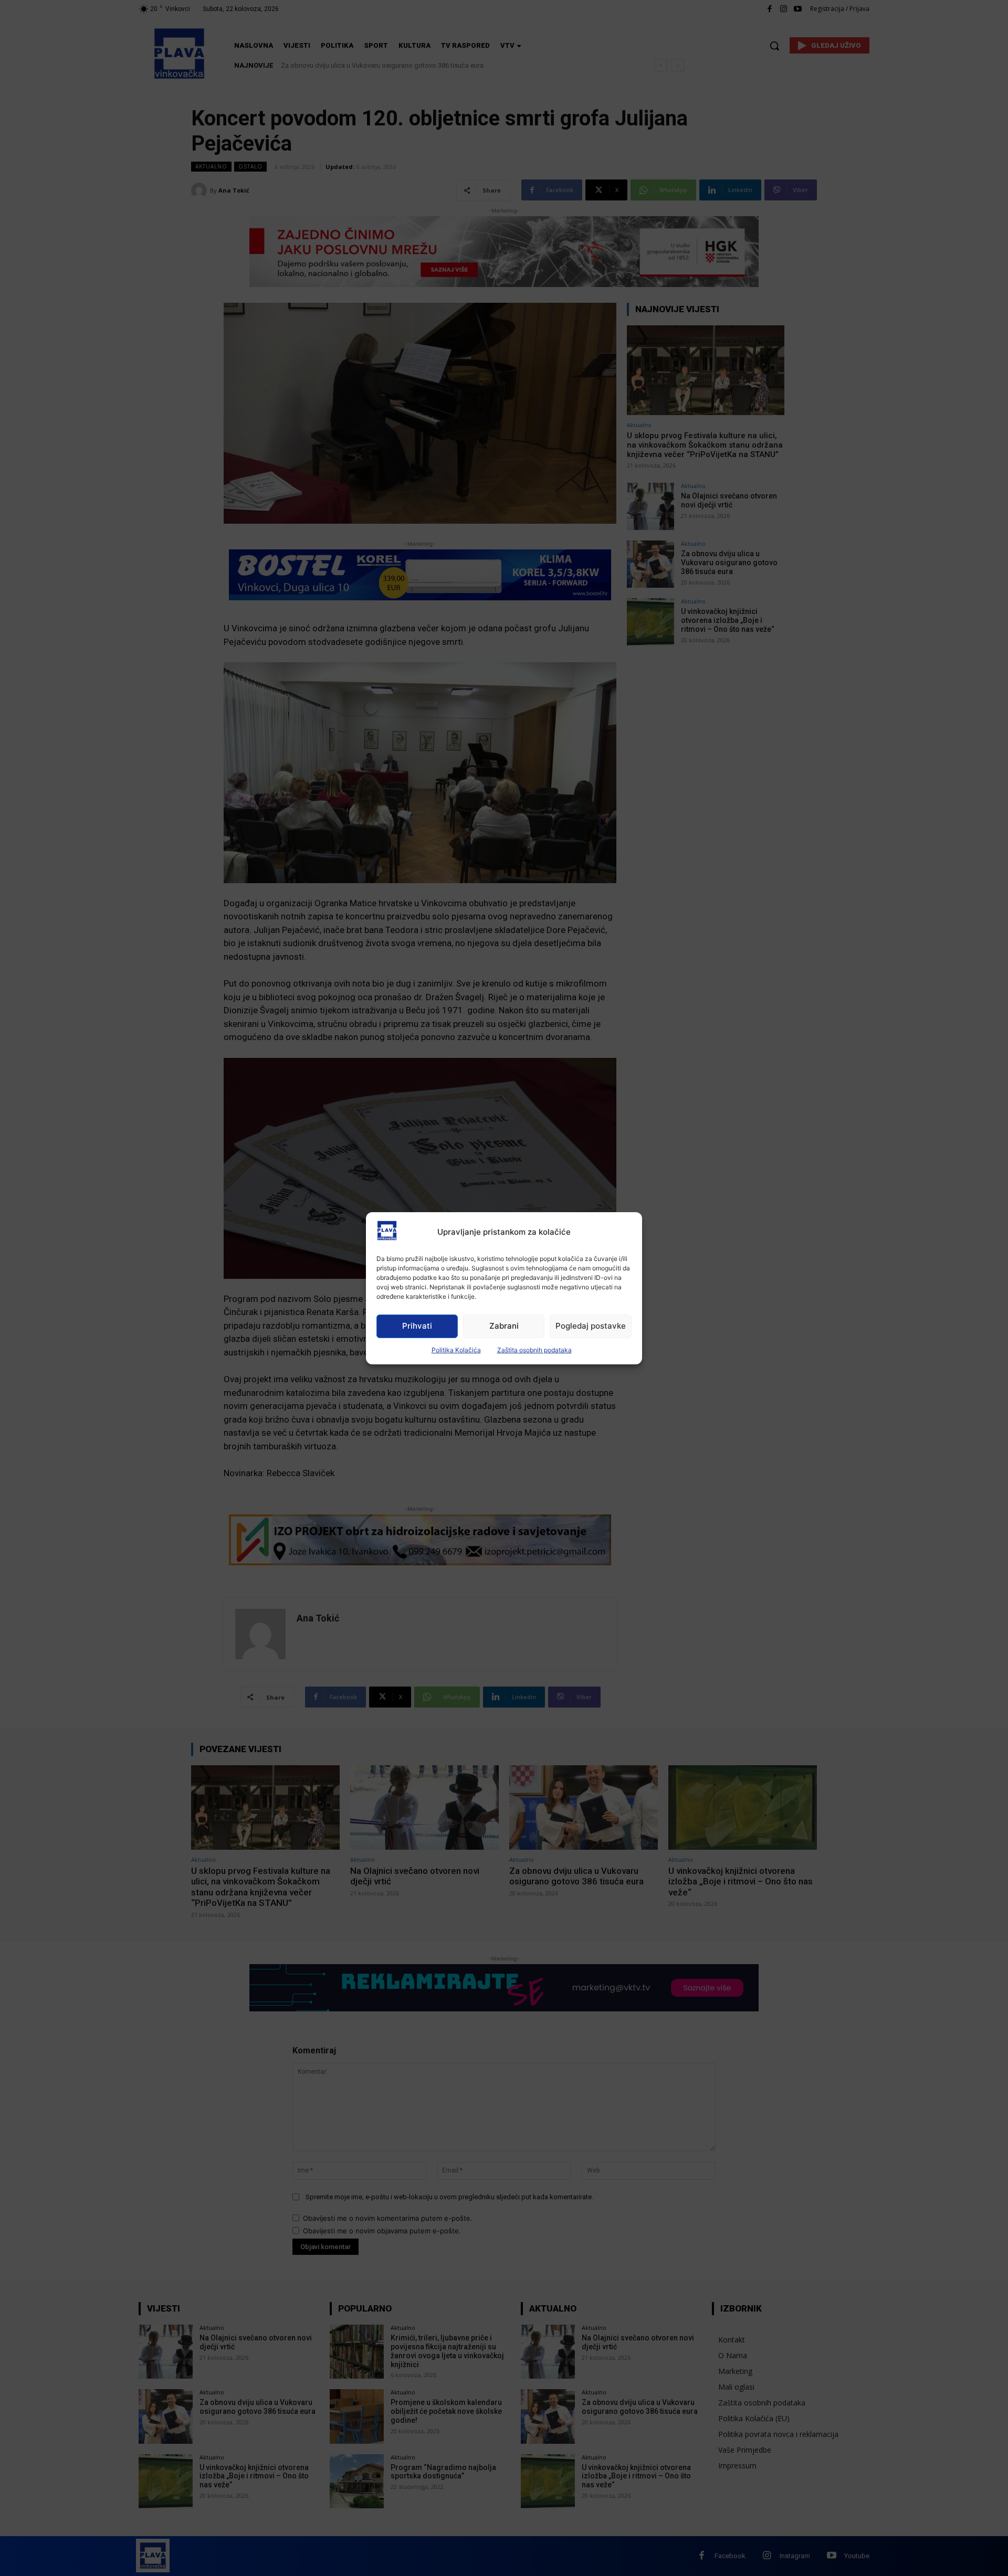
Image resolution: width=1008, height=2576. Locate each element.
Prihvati (417, 1326)
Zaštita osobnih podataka (534, 1350)
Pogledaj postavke (591, 1326)
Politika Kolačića (456, 1350)
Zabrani (504, 1326)
